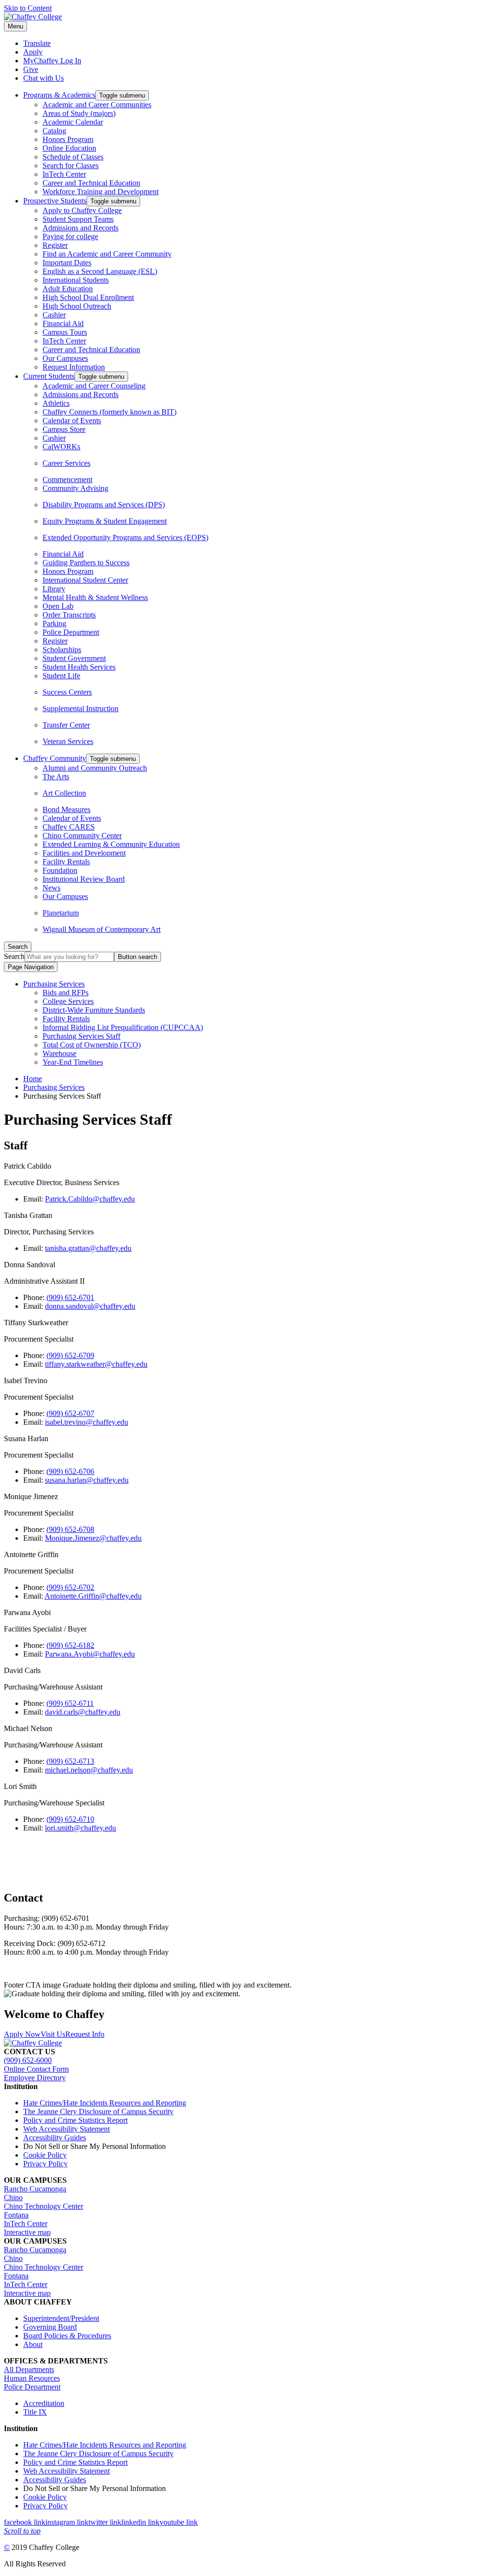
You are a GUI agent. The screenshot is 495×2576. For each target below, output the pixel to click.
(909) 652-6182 (70, 1645)
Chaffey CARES (69, 827)
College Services (68, 1001)
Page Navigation (31, 967)
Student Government (74, 658)
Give (31, 69)
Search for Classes (71, 165)
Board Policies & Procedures (67, 2336)
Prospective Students (55, 201)
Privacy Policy (45, 2164)
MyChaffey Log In (52, 61)
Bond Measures (66, 809)
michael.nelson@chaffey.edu (89, 1770)
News (51, 888)
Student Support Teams (78, 219)
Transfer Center (66, 725)
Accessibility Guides (55, 2138)
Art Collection (64, 793)
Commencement (67, 479)
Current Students (49, 376)
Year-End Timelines (73, 1062)
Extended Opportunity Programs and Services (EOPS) (125, 537)
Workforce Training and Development (101, 192)
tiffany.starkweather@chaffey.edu (96, 1364)
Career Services (66, 463)
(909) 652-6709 (70, 1355)
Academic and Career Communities (97, 105)
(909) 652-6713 (70, 1761)
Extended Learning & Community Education (111, 844)
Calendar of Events (72, 421)
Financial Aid (63, 323)
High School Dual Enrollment (88, 297)
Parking (54, 623)
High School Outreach (77, 306)
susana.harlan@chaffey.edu (87, 1480)
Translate (37, 43)
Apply (33, 52)
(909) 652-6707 (70, 1413)
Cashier (54, 315)
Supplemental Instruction (80, 708)
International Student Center (85, 580)
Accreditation (44, 2403)
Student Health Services (79, 667)
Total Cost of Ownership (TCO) (92, 1045)
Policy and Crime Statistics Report (75, 2120)
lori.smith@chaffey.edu (80, 1828)
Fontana (16, 2215)
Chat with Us (44, 78)
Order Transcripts (69, 615)
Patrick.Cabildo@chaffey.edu (90, 1199)
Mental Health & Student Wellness (95, 597)
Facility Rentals (66, 862)
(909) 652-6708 (70, 1529)
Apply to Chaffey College (82, 210)
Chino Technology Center (44, 2206)
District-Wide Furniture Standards (94, 1010)
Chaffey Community (55, 758)
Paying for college (70, 236)
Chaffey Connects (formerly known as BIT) (109, 412)
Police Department (71, 632)
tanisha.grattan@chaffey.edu (88, 1248)
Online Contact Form (36, 2069)
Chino (13, 2197)
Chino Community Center (82, 836)
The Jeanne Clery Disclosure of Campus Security (98, 2111)
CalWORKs (61, 447)
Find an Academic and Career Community (107, 254)
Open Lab (58, 606)
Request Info (85, 2034)
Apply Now (22, 2034)
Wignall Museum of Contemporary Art (102, 929)
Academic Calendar (73, 122)
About (33, 2344)
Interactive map (27, 2232)
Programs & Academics (59, 95)
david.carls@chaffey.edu (83, 1712)
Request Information (74, 367)
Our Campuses (65, 358)
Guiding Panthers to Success (86, 563)
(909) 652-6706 (70, 1471)
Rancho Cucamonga (35, 2189)
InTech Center (64, 174)
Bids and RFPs (66, 993)
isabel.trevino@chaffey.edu (87, 1422)
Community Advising (75, 488)
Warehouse (59, 1053)
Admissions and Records (80, 228)
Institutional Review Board (84, 879)
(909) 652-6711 (70, 1703)
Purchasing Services (54, 984)
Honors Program (68, 139)
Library (54, 589)
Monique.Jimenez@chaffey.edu (93, 1538)
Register (55, 245)
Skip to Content (28, 8)
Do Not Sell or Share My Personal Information (95, 2146)
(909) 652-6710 (70, 1819)
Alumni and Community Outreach (95, 768)
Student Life (61, 676)
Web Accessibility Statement (66, 2129)
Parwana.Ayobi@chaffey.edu (90, 1654)
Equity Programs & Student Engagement (105, 521)
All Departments (29, 2369)
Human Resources (32, 2378)
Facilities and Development (84, 853)
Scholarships (62, 650)
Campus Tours (65, 332)
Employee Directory (35, 2078)
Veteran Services (68, 741)
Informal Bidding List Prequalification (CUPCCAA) (123, 1027)
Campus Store (64, 429)
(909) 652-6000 (28, 2060)
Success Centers (67, 692)
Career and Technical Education (91, 183)
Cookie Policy (45, 2155)
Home (33, 1079)
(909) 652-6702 (70, 1587)
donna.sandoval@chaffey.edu (90, 1306)
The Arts (56, 777)
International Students (76, 280)
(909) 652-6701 (70, 1297)
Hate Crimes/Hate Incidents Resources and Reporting (105, 2103)
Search (14, 956)
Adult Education (68, 289)
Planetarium (61, 913)
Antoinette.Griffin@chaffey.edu (93, 1596)
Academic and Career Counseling (94, 386)
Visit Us (53, 2034)
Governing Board (50, 2327)
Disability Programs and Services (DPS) (104, 505)
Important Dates (67, 263)
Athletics (56, 403)
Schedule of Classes (73, 157)
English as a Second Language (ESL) (100, 271)
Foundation (60, 870)
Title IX (35, 2412)
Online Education (69, 148)
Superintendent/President (61, 2318)
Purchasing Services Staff (81, 1036)
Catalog (54, 131)
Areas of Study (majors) (79, 113)
